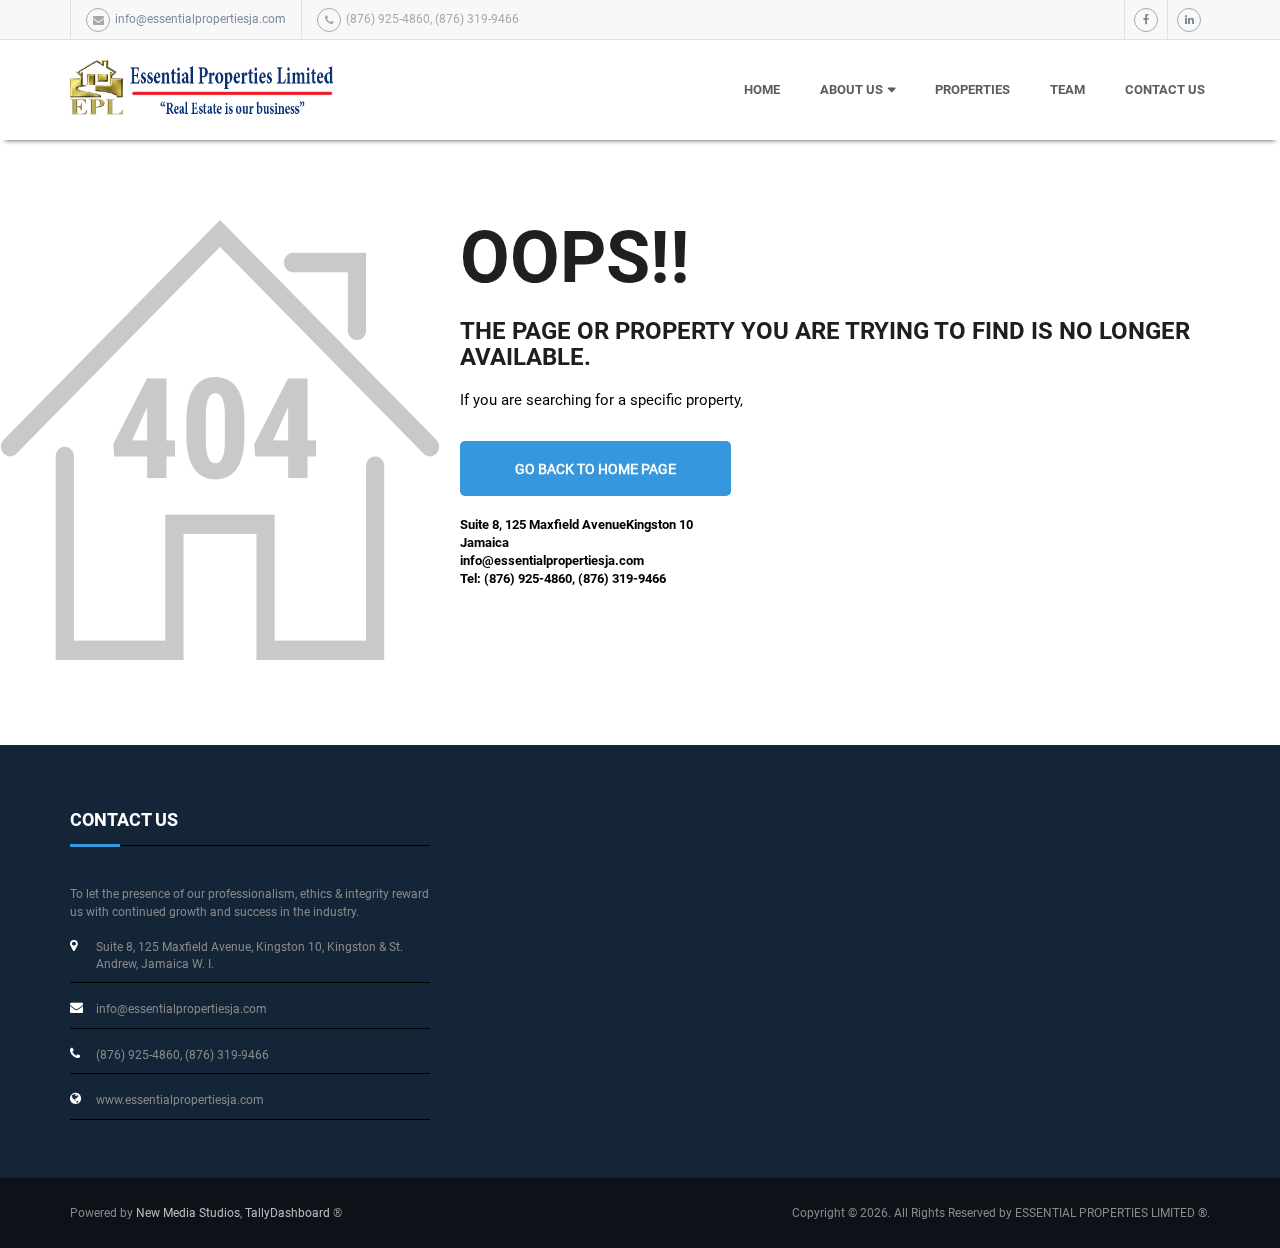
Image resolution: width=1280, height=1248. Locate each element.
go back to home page (595, 468)
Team (1067, 89)
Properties (972, 89)
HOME (762, 89)
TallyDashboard (287, 1213)
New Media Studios (188, 1213)
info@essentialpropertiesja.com (200, 19)
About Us (851, 89)
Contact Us (1165, 89)
